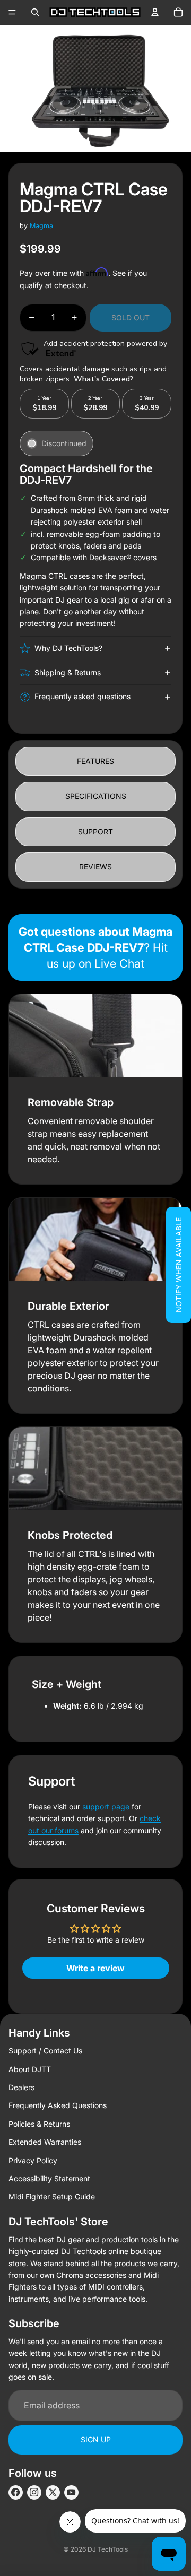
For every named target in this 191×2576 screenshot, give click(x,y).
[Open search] (35, 12)
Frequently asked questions (83, 696)
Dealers (21, 2087)
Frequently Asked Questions (58, 2105)
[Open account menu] (155, 12)
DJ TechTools (108, 2549)
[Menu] (12, 12)
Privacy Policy (33, 2160)
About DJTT (30, 2069)
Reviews (95, 867)
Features (95, 761)
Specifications (96, 796)
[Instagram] (34, 2492)
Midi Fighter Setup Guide (52, 2196)
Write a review (95, 1968)
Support (95, 832)
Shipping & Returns (68, 672)
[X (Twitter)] (53, 2492)
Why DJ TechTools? (68, 648)
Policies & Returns (39, 2124)
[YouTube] (71, 2492)
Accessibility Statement (49, 2178)
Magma (41, 226)
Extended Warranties (45, 2142)
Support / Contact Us (45, 2051)
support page (106, 1807)
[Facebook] (16, 2492)
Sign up (96, 2439)
